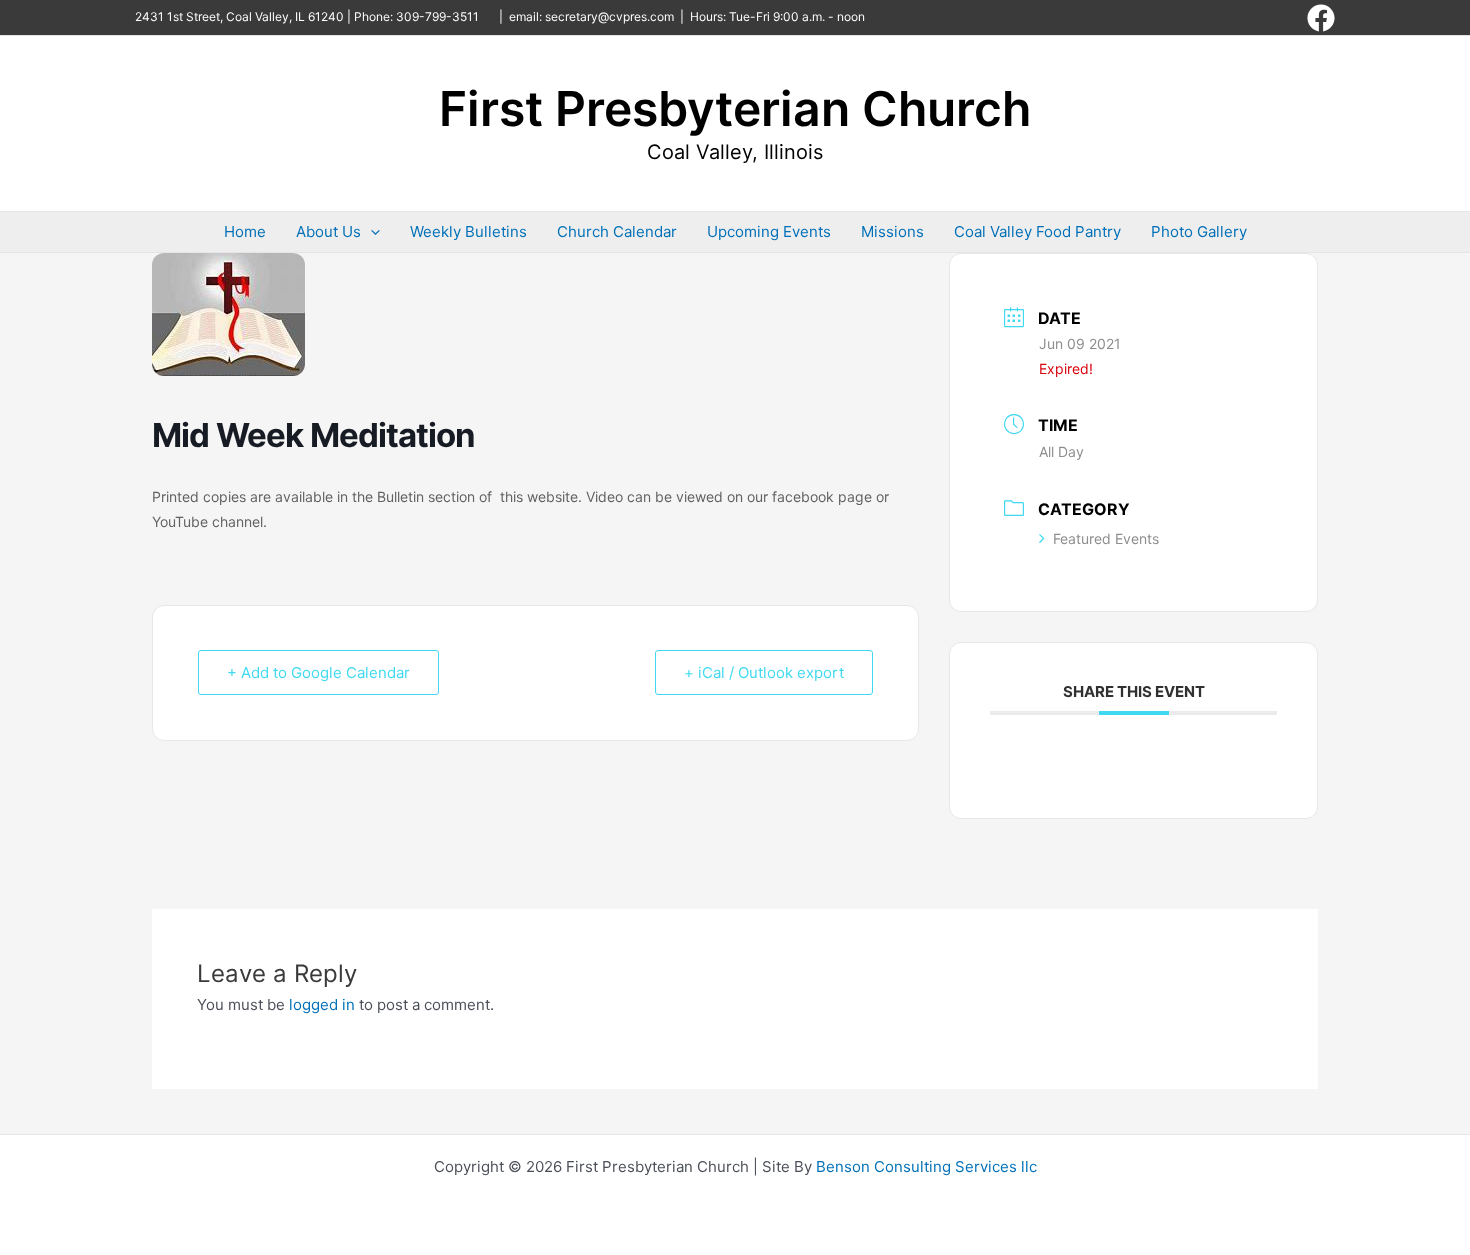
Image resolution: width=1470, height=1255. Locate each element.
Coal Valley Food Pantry (1037, 231)
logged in (322, 1004)
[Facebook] (1321, 18)
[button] (370, 232)
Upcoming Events (769, 231)
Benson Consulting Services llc (926, 1166)
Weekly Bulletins (468, 231)
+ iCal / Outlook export (764, 672)
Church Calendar (617, 231)
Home (245, 231)
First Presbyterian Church (735, 108)
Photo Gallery (1199, 231)
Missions (892, 231)
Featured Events (1106, 538)
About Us (328, 231)
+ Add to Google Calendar (318, 672)
